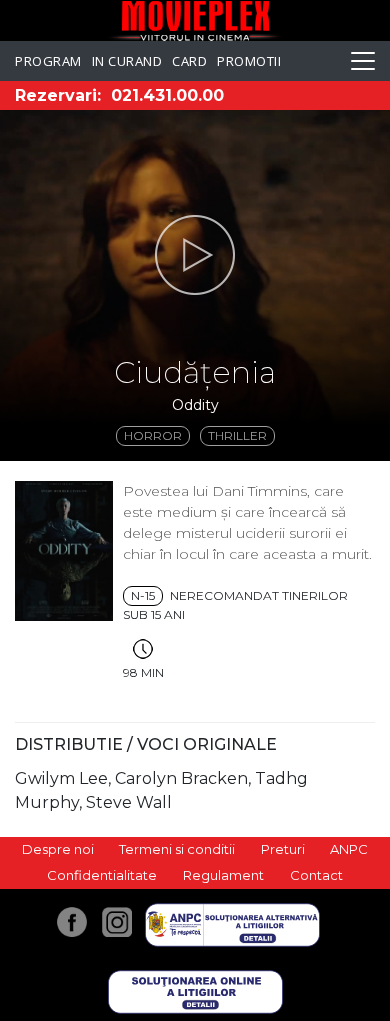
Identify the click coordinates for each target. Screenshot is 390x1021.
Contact (316, 875)
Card (189, 61)
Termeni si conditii (177, 849)
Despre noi (58, 849)
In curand (127, 61)
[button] (195, 255)
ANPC (349, 849)
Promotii (249, 61)
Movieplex (195, 20)
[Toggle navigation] (363, 61)
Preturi (283, 849)
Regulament (223, 875)
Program (48, 61)
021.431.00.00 (167, 95)
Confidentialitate (102, 875)
